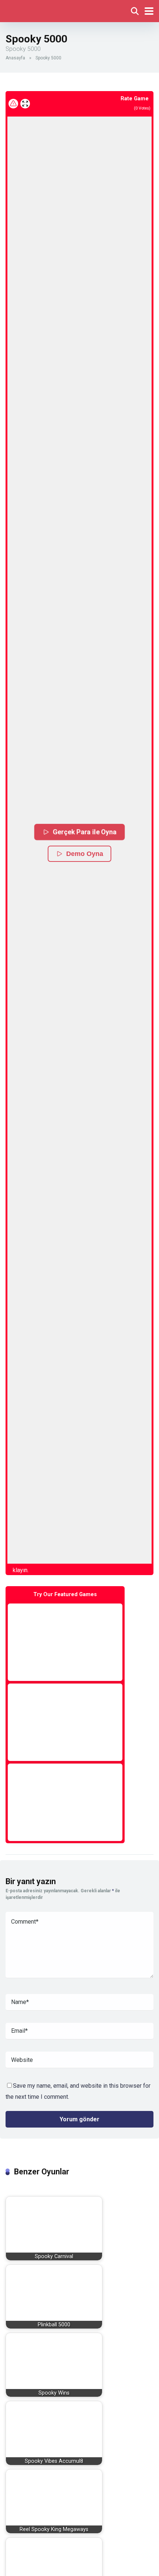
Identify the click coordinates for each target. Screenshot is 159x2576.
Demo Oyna (85, 854)
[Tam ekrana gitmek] (25, 104)
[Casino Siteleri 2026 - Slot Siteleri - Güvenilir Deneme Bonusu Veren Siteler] (38, 10)
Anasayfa (15, 58)
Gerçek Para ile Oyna (85, 832)
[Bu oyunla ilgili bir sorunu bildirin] (13, 104)
